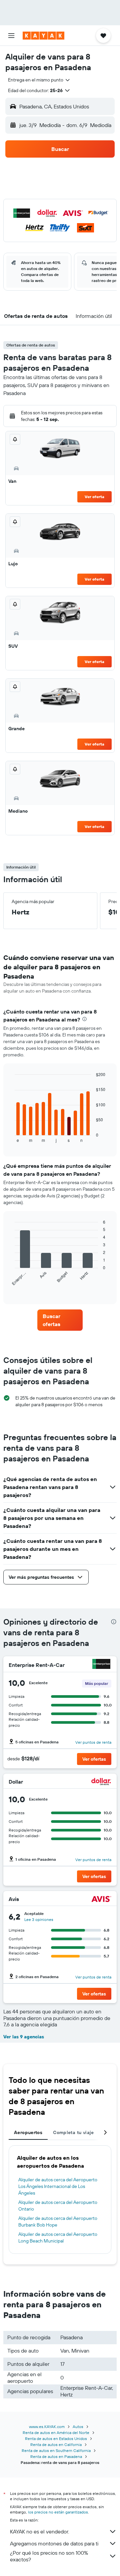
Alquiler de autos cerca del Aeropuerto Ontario (58, 2206)
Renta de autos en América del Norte (56, 2433)
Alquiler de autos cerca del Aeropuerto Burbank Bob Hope (58, 2222)
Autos (78, 2427)
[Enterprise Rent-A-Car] (101, 1665)
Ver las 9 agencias (24, 2037)
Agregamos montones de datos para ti (54, 2543)
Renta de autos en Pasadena (56, 2456)
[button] (11, 36)
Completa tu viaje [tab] (73, 2132)
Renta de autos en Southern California (56, 2450)
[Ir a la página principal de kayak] (43, 36)
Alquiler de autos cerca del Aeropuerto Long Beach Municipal (58, 2237)
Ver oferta (94, 497)
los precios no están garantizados (58, 2512)
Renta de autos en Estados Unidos (56, 2439)
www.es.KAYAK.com (47, 2427)
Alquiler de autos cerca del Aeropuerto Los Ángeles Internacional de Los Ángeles (58, 2186)
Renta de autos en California (56, 2444)
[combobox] (39, 80)
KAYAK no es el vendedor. (39, 2531)
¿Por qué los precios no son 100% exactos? (49, 2556)
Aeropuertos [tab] (28, 2132)
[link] (60, 1320)
